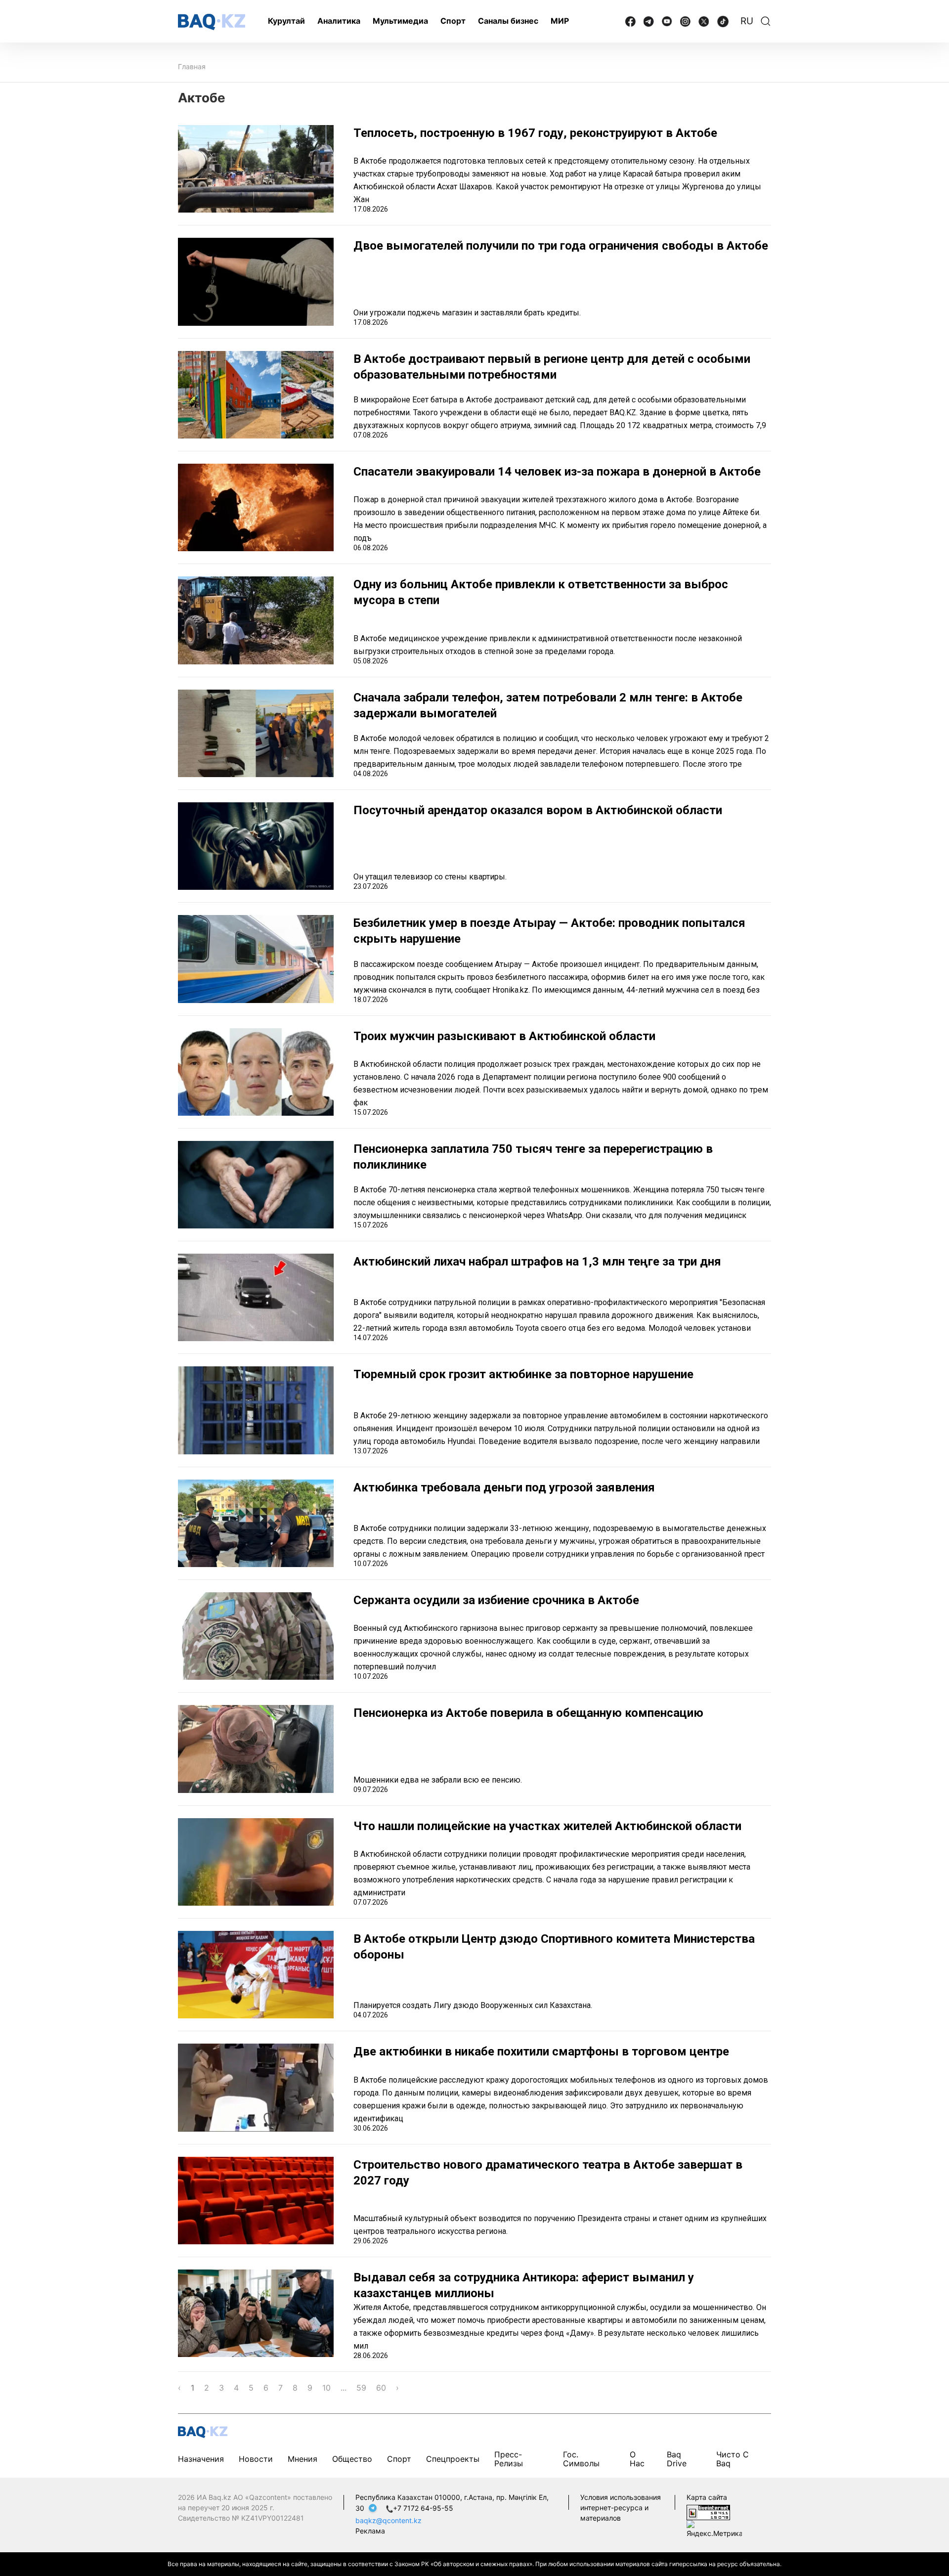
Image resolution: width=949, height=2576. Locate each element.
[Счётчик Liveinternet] (708, 2512)
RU (747, 21)
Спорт (453, 21)
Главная (192, 66)
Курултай (286, 21)
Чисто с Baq (733, 2459)
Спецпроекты (453, 2459)
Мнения (302, 2459)
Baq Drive (677, 2459)
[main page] (212, 22)
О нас (637, 2459)
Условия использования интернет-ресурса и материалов (621, 2508)
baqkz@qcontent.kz (388, 2520)
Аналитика (339, 21)
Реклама (370, 2531)
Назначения (201, 2459)
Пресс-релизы (509, 2459)
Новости (256, 2459)
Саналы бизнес (508, 21)
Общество (352, 2459)
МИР (560, 21)
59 (361, 2388)
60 (381, 2388)
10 (326, 2388)
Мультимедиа (400, 21)
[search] (766, 21)
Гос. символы (581, 2459)
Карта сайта (707, 2497)
